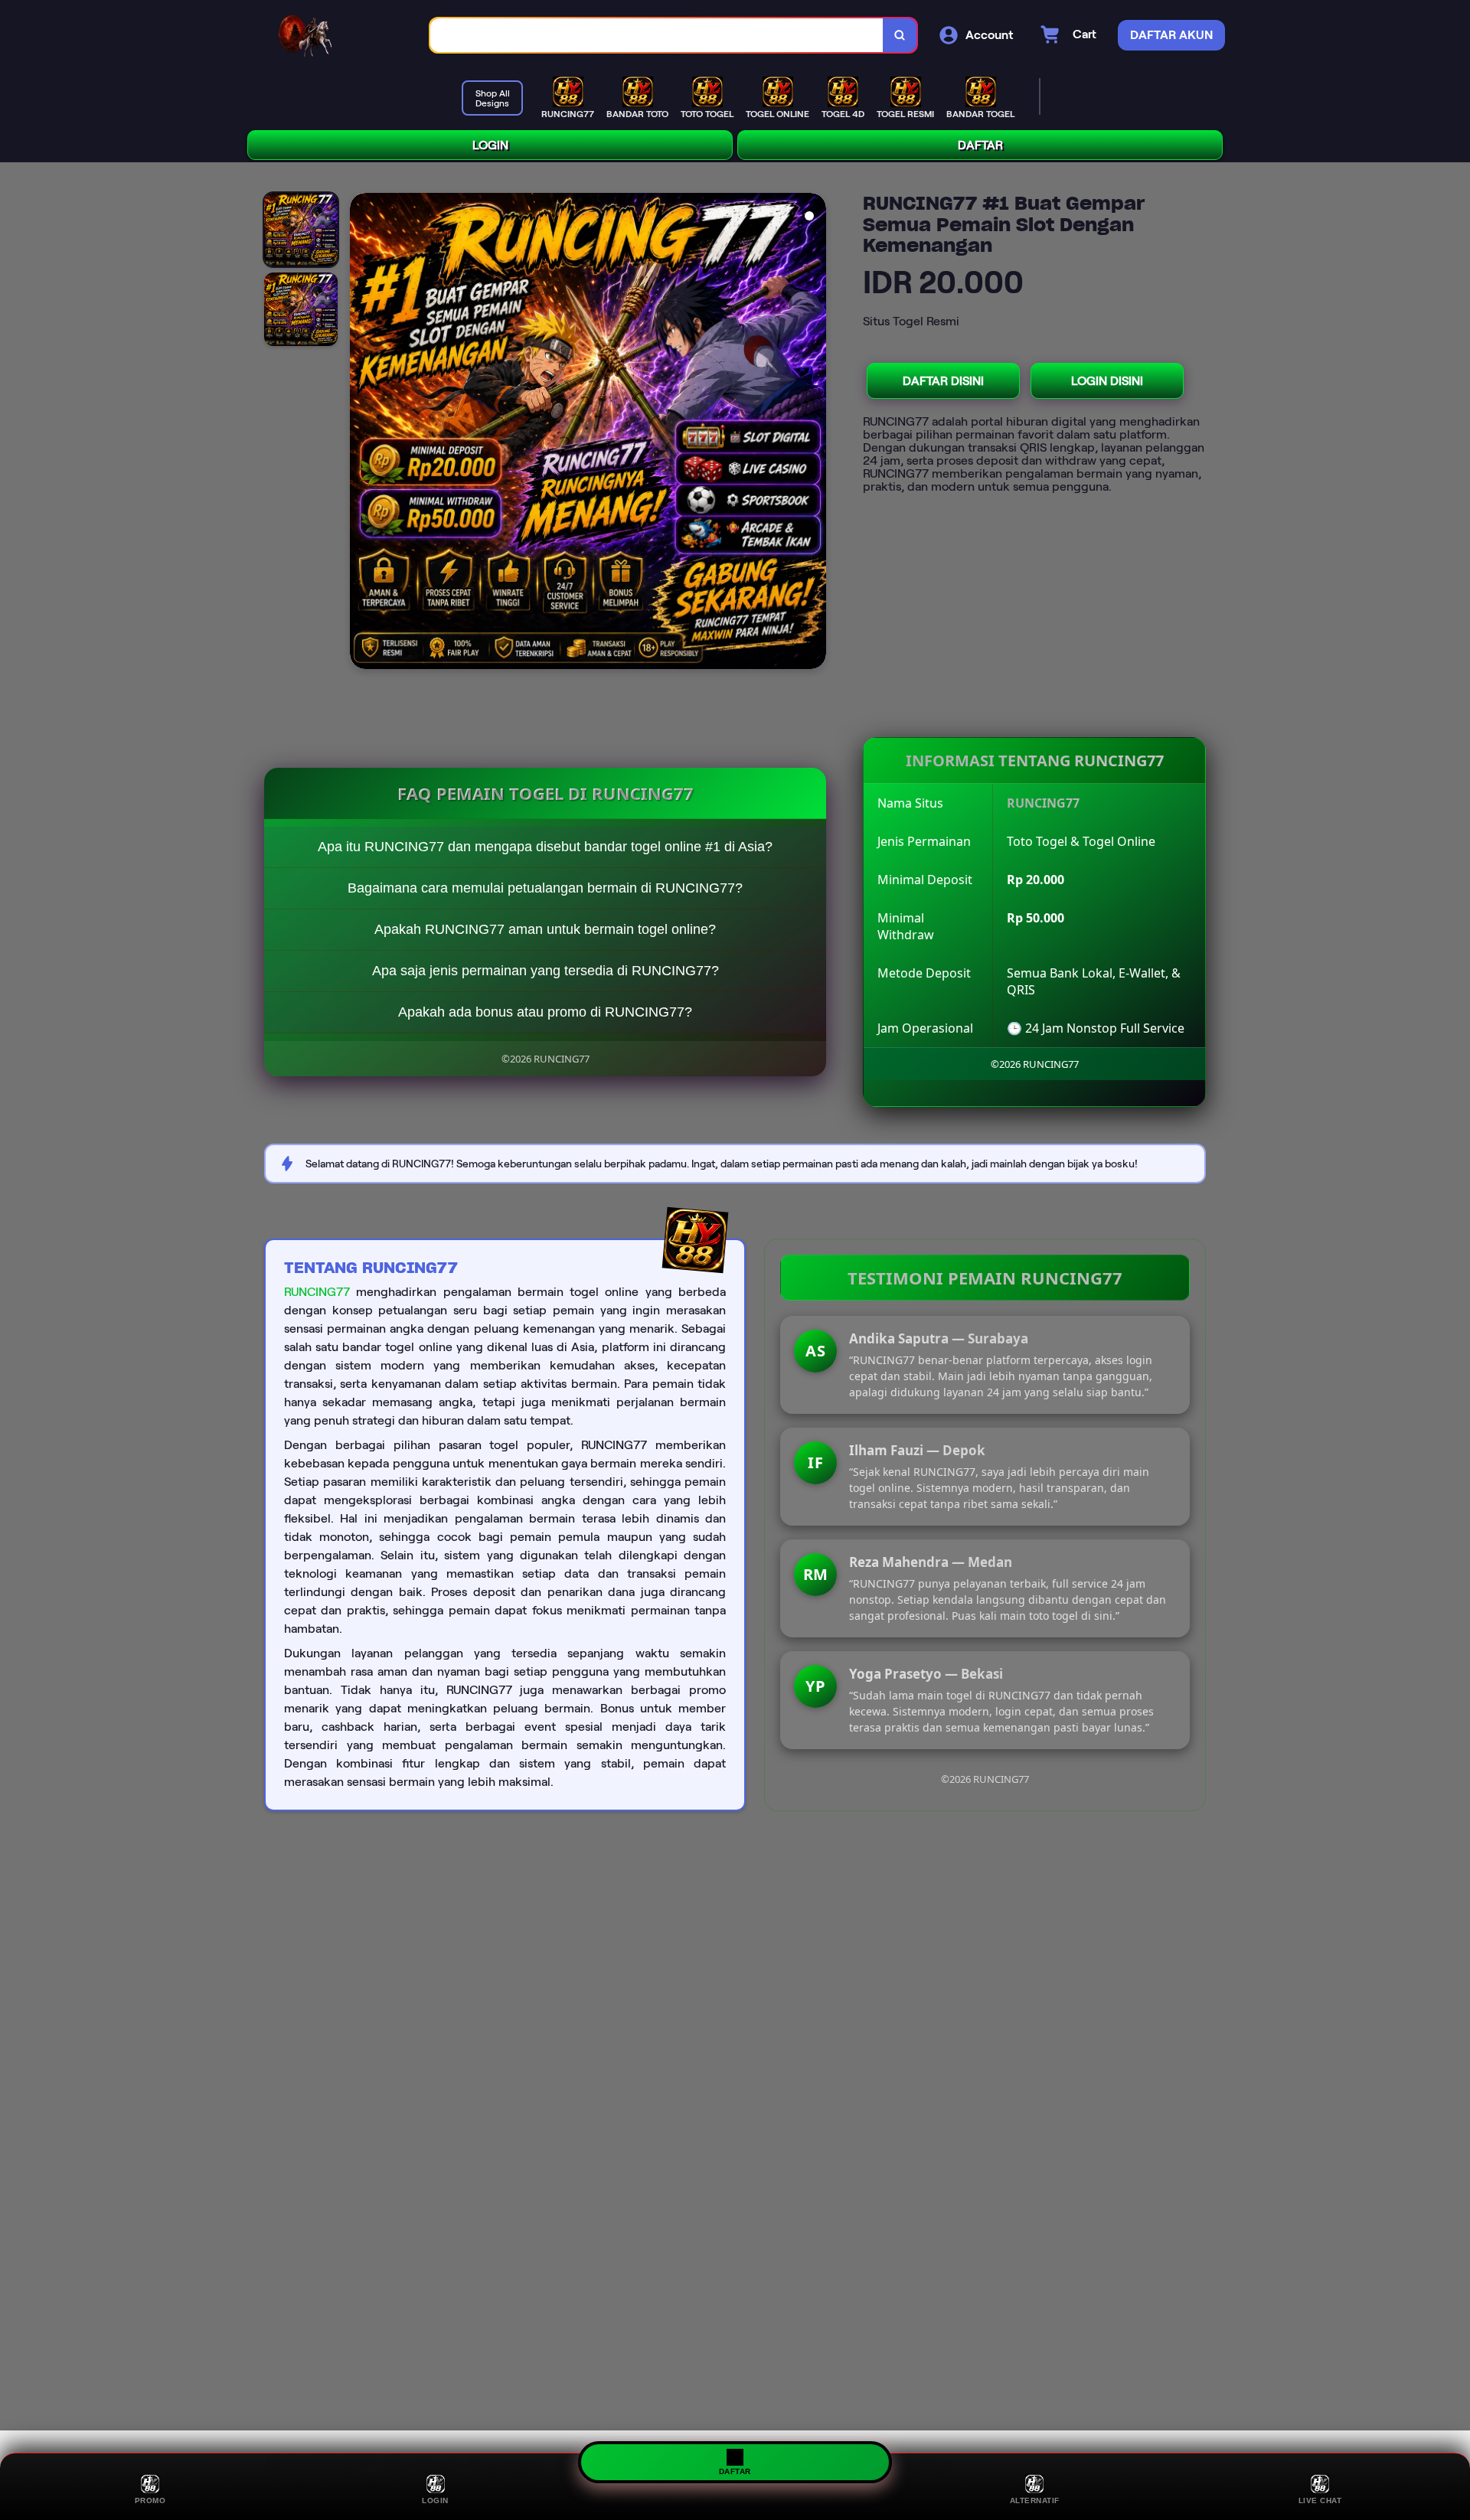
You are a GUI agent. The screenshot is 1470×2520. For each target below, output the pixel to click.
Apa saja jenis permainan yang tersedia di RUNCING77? (546, 971)
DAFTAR (980, 145)
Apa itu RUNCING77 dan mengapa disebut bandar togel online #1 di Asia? (545, 847)
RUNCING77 (317, 1292)
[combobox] (657, 36)
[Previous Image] (362, 433)
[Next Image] (814, 433)
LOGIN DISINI (1107, 381)
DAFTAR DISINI (943, 381)
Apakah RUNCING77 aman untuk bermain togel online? (545, 929)
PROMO (150, 2500)
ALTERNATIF (1035, 2500)
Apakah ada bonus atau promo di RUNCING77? (545, 1012)
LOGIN (490, 145)
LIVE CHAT (1320, 2500)
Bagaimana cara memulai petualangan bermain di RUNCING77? (545, 888)
